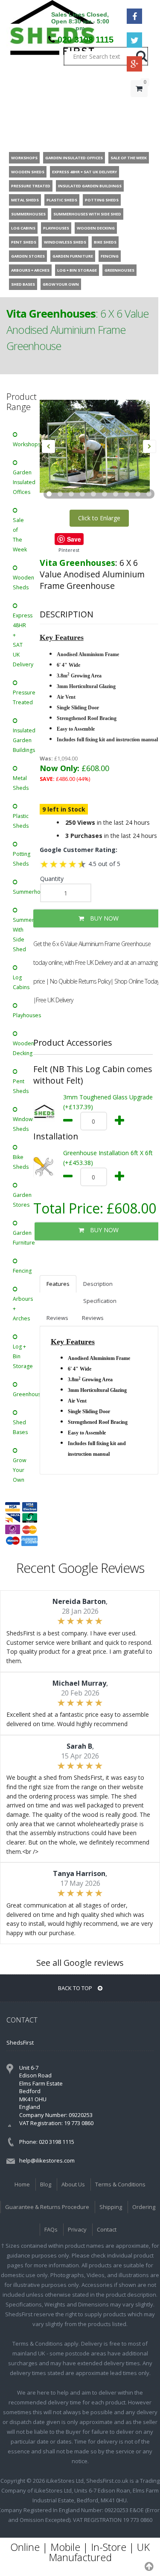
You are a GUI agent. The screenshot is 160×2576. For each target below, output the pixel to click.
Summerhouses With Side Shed (23, 935)
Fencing (22, 1271)
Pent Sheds (21, 1086)
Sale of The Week (20, 535)
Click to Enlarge (99, 518)
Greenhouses (23, 1394)
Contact (107, 2229)
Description (98, 1284)
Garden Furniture (23, 1238)
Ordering (144, 2207)
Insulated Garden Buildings (23, 740)
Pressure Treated (23, 697)
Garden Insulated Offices (23, 482)
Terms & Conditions (120, 2184)
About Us (73, 2184)
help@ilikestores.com (47, 2160)
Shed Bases (20, 1427)
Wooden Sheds (23, 582)
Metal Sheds (21, 783)
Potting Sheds (22, 859)
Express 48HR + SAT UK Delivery (23, 640)
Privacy (77, 2229)
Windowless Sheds (23, 1124)
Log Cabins (21, 982)
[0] (139, 106)
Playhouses (23, 1015)
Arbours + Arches (23, 1309)
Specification (100, 1301)
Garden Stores (22, 1200)
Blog (46, 2184)
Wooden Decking (23, 1048)
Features (58, 1284)
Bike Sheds (21, 1162)
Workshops (23, 444)
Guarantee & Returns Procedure (47, 2207)
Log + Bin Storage (23, 1356)
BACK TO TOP (76, 1988)
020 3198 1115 (86, 40)
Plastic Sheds (21, 821)
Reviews (57, 1318)
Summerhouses (23, 892)
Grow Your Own (20, 1470)
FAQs (51, 2229)
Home (22, 2184)
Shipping (111, 2207)
